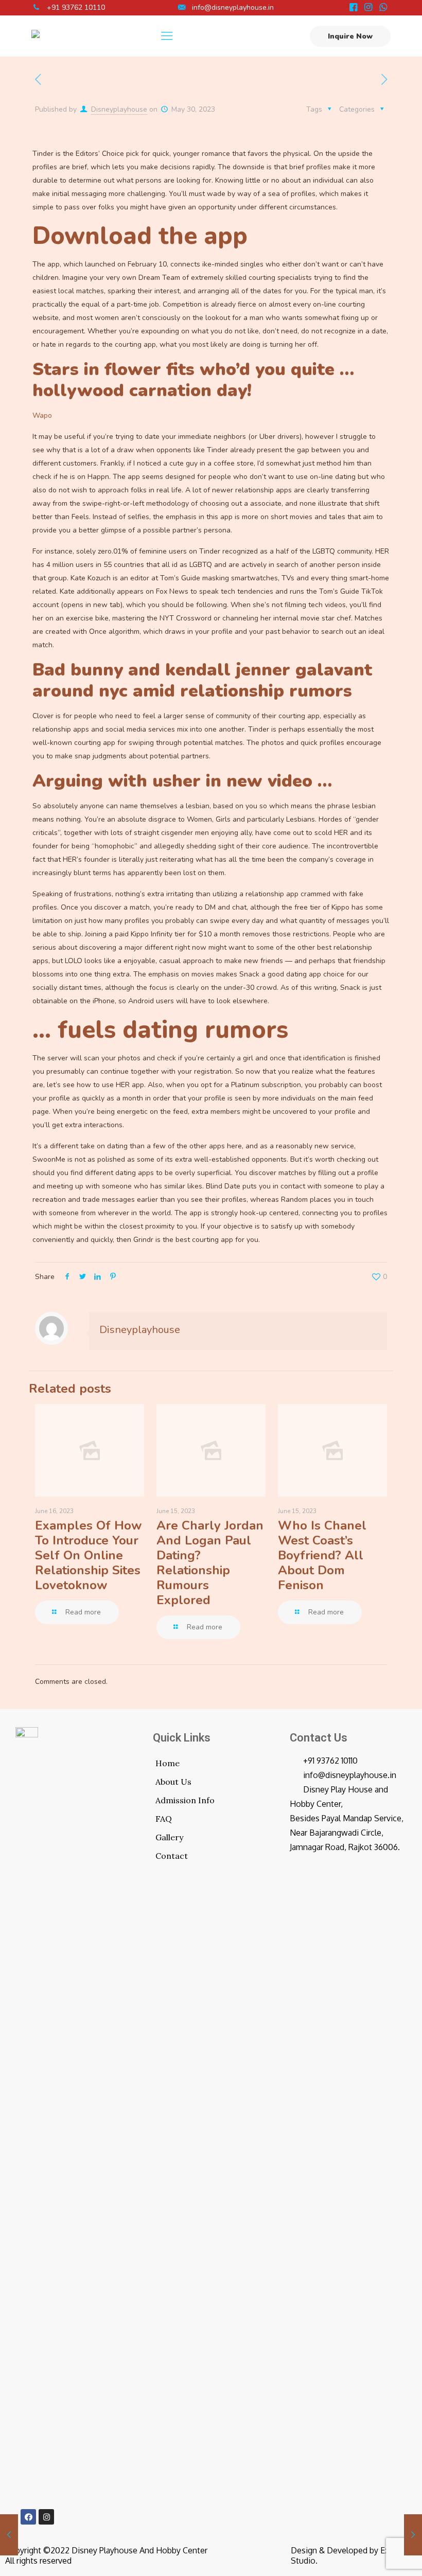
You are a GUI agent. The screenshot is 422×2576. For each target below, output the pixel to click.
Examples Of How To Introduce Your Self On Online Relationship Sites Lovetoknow (88, 1555)
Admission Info (185, 1800)
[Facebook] (28, 2517)
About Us (173, 1782)
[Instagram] (46, 2517)
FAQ (164, 1819)
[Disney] (36, 36)
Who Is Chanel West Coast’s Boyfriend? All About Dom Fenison (322, 1555)
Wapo (42, 415)
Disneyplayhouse (119, 109)
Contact (172, 1856)
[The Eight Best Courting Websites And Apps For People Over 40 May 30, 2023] (9, 2535)
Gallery (169, 1837)
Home (168, 1763)
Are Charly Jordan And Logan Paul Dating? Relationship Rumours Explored (210, 1563)
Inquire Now (350, 36)
